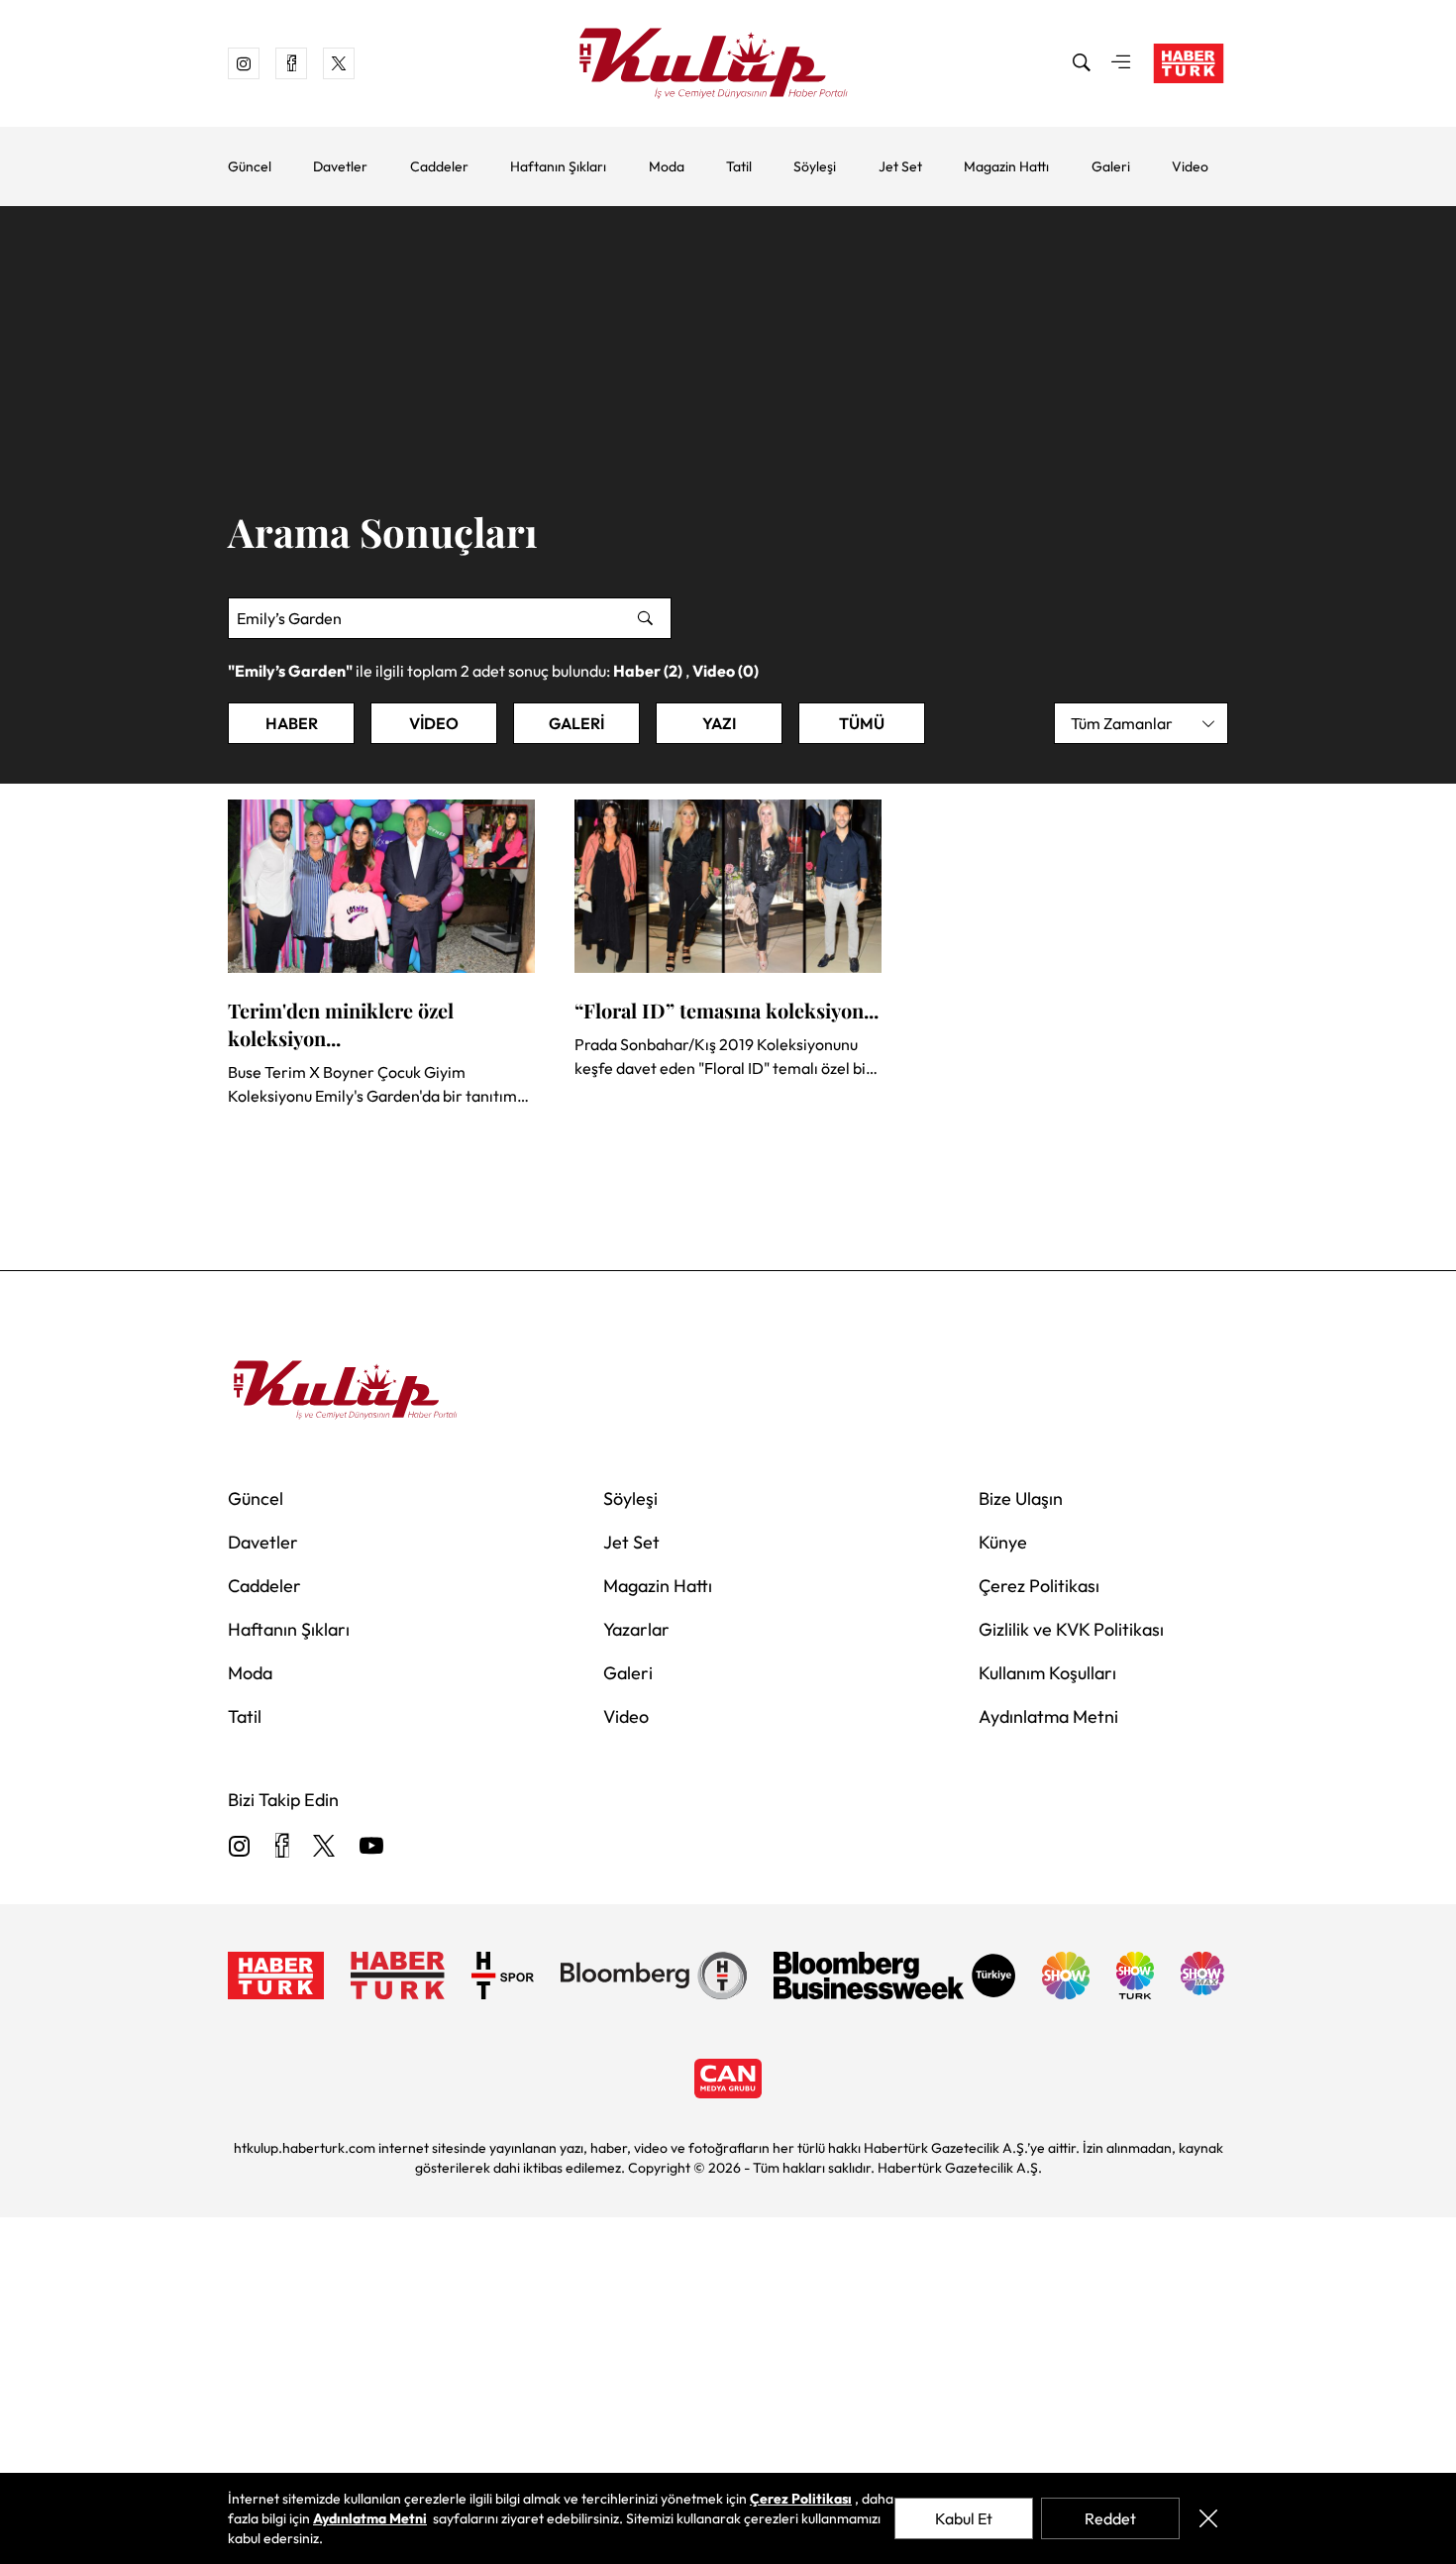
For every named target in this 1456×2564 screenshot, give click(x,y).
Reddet (1110, 2518)
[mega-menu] (1121, 63)
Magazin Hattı (1006, 166)
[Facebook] (282, 1847)
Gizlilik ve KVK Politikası (1071, 1629)
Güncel (250, 166)
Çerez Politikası (1039, 1586)
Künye (1003, 1542)
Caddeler (439, 166)
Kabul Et (964, 2518)
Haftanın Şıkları (558, 166)
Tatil (739, 166)
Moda (667, 166)
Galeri (1111, 166)
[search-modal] (1082, 63)
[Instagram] (240, 1847)
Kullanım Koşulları (1047, 1673)
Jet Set (900, 166)
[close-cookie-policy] (1208, 2518)
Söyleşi (815, 166)
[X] (324, 1847)
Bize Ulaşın (1021, 1498)
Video (1190, 166)
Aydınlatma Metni (1048, 1716)
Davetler (340, 166)
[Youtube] (371, 1847)
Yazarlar (636, 1629)
